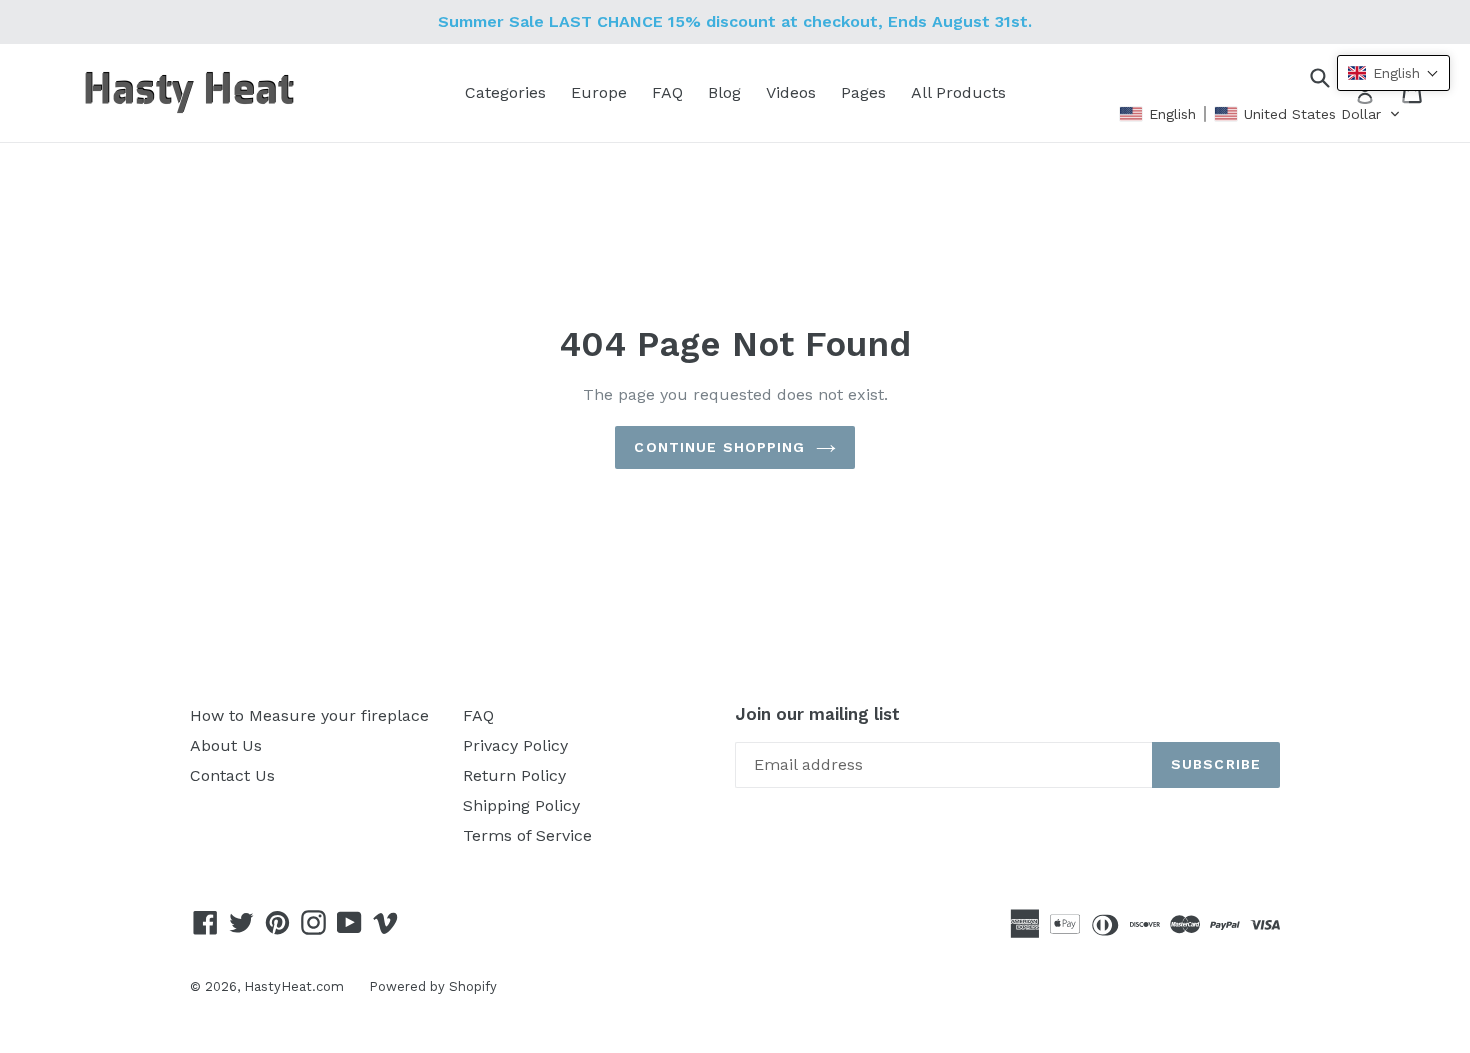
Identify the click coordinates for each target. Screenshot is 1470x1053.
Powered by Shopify (433, 986)
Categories (505, 92)
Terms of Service (527, 835)
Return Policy (514, 775)
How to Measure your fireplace (309, 715)
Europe (599, 92)
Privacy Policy (515, 745)
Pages (863, 92)
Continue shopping (719, 447)
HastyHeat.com (294, 986)
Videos (791, 92)
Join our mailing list (817, 714)
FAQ (667, 92)
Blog (724, 92)
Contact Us (232, 775)
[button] (1260, 114)
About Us (226, 745)
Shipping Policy (521, 805)
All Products (958, 92)
